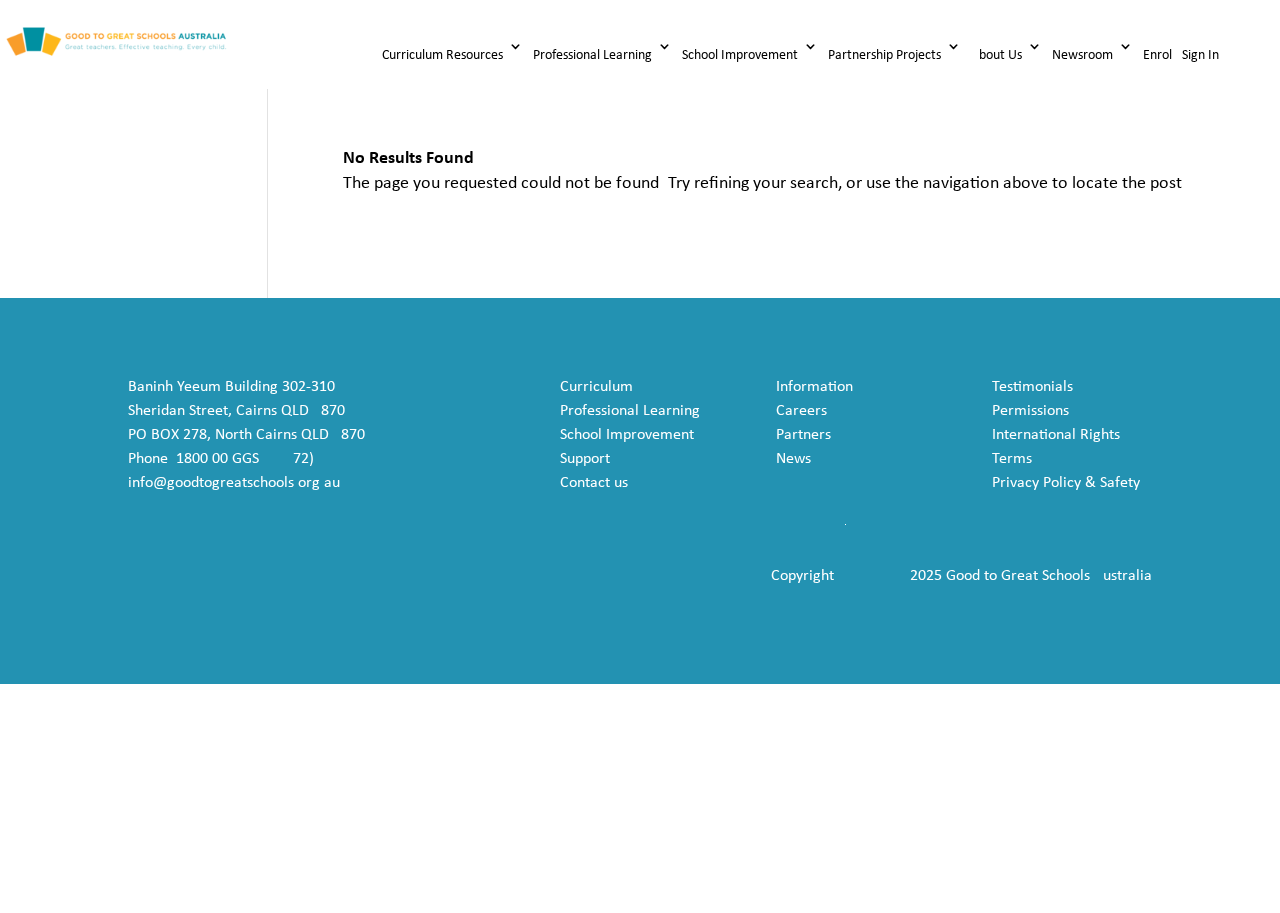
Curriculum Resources (442, 55)
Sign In (1200, 55)
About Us (996, 55)
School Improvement (740, 55)
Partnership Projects (884, 55)
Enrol (1157, 55)
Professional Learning (592, 55)
